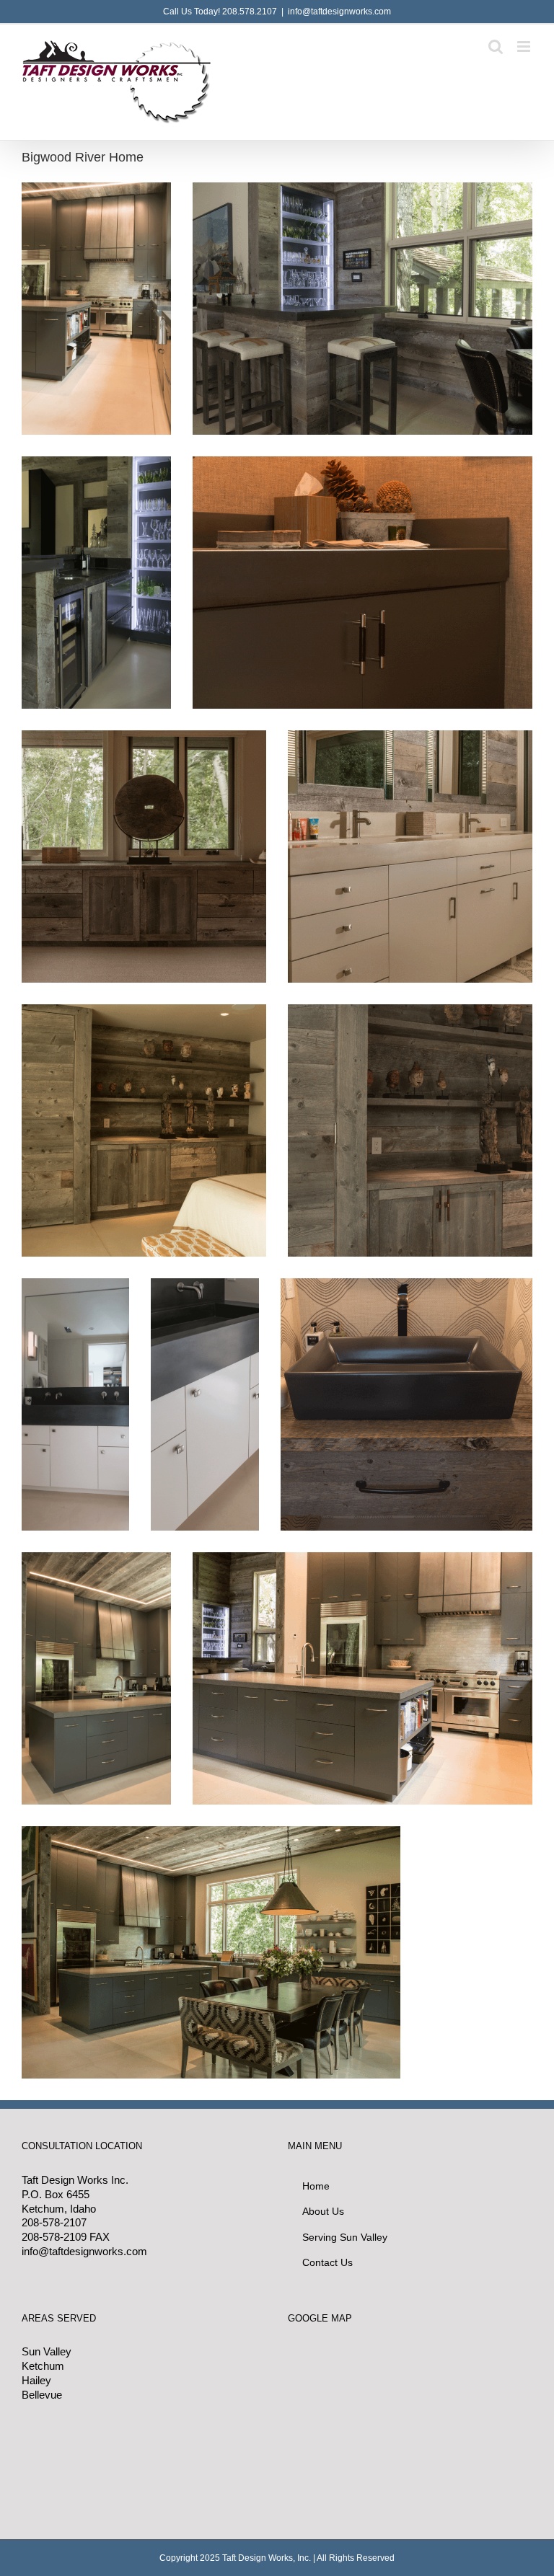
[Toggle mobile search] (496, 47)
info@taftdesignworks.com (339, 12)
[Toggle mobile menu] (525, 47)
